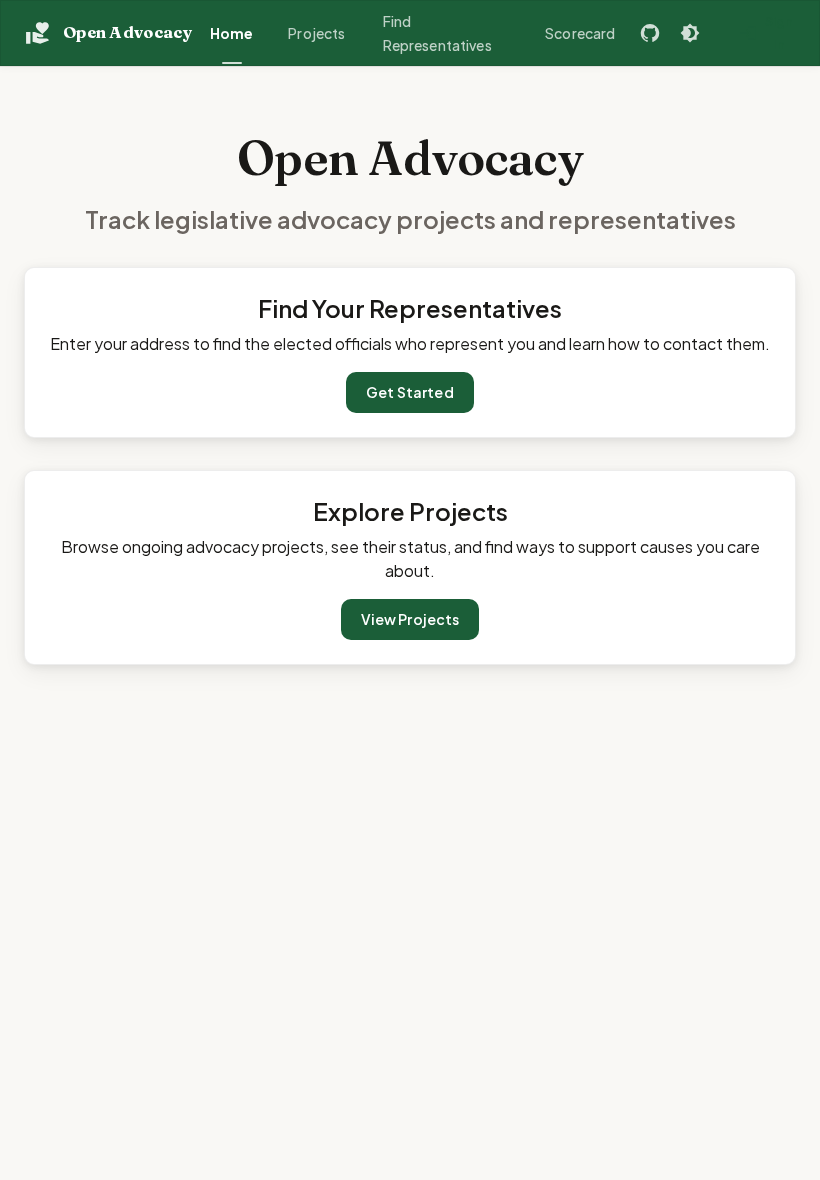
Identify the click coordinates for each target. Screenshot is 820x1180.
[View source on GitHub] (650, 33)
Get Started (410, 392)
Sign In (779, 32)
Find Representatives (437, 33)
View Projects (410, 619)
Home (232, 33)
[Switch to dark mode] (690, 33)
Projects (316, 33)
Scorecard (580, 33)
